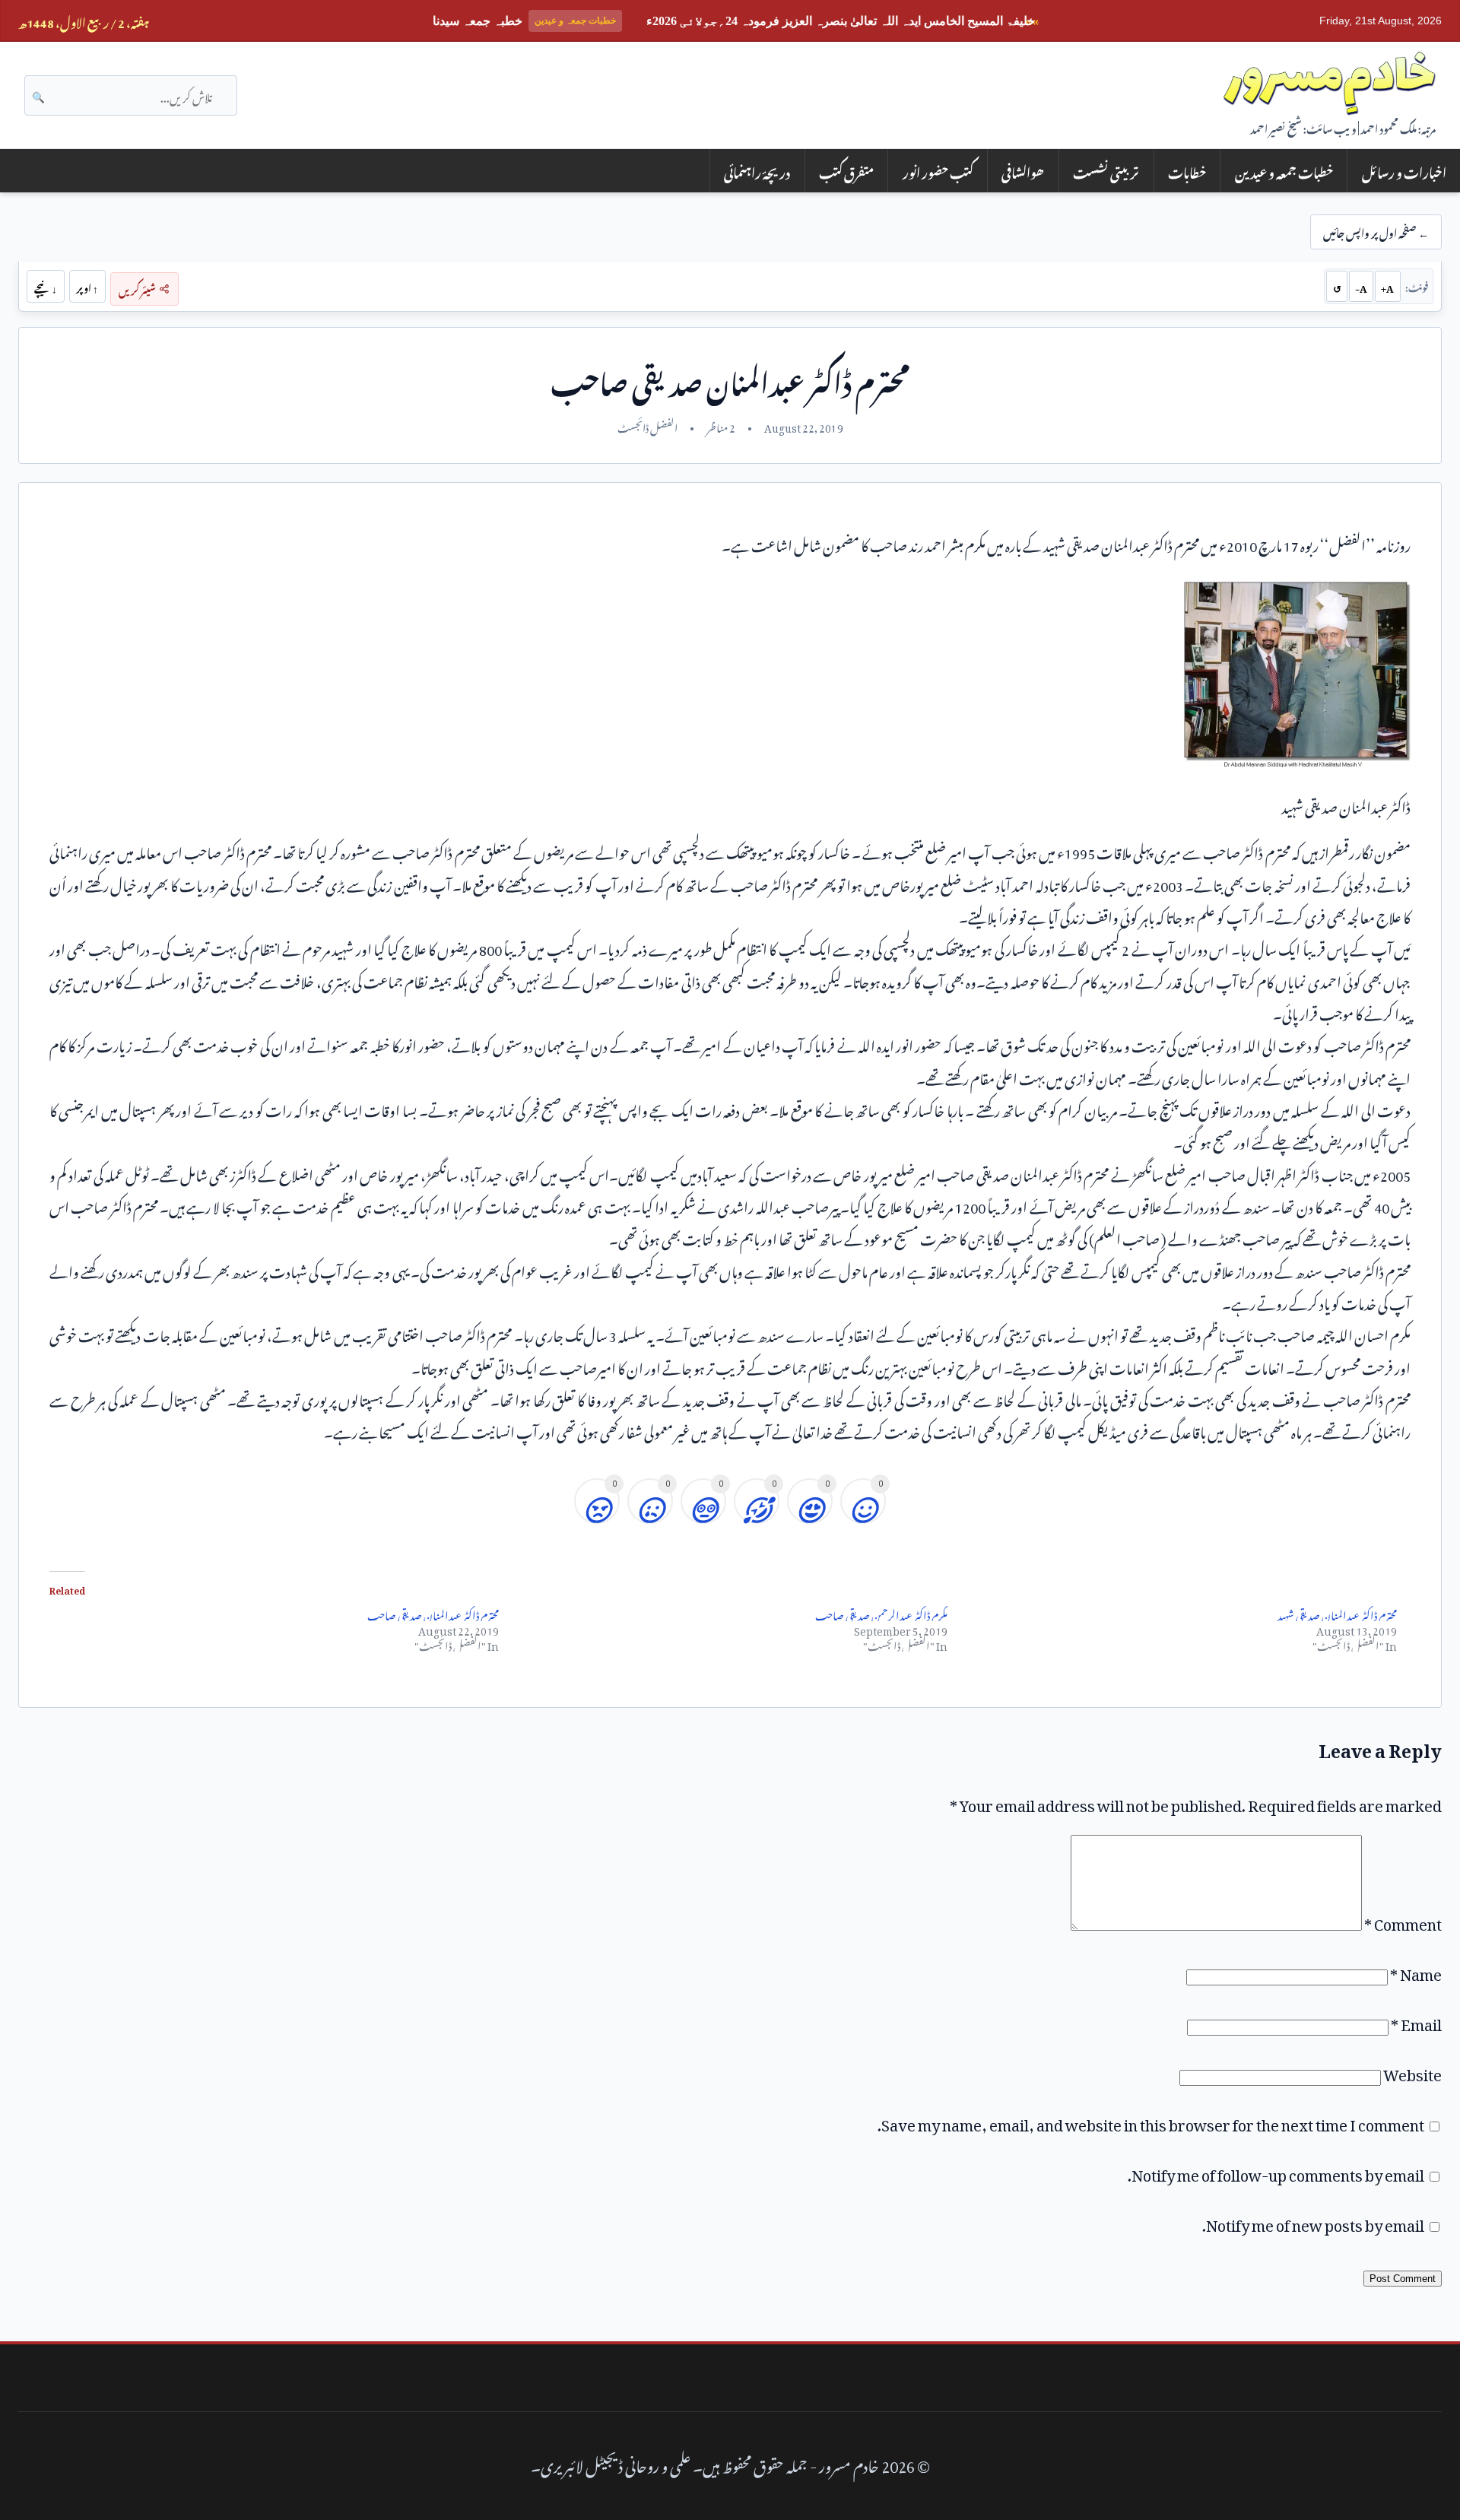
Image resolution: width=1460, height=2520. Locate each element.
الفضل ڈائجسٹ (647, 426)
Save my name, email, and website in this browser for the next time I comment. (1151, 2122)
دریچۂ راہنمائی (757, 171)
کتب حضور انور (938, 171)
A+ (1387, 286)
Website (1412, 2071)
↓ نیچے (46, 286)
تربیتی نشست (1106, 171)
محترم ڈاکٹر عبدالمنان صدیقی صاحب (433, 1613)
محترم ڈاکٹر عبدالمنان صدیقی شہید (1337, 1613)
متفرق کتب (846, 171)
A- (1361, 286)
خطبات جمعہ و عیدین (1284, 171)
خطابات (1187, 171)
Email (1416, 2021)
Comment (1403, 1921)
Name (1416, 1971)
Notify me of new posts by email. (1313, 2222)
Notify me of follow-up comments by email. (1276, 2172)
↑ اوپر (87, 286)
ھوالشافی (1023, 171)
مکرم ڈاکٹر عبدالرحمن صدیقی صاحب (881, 1613)
